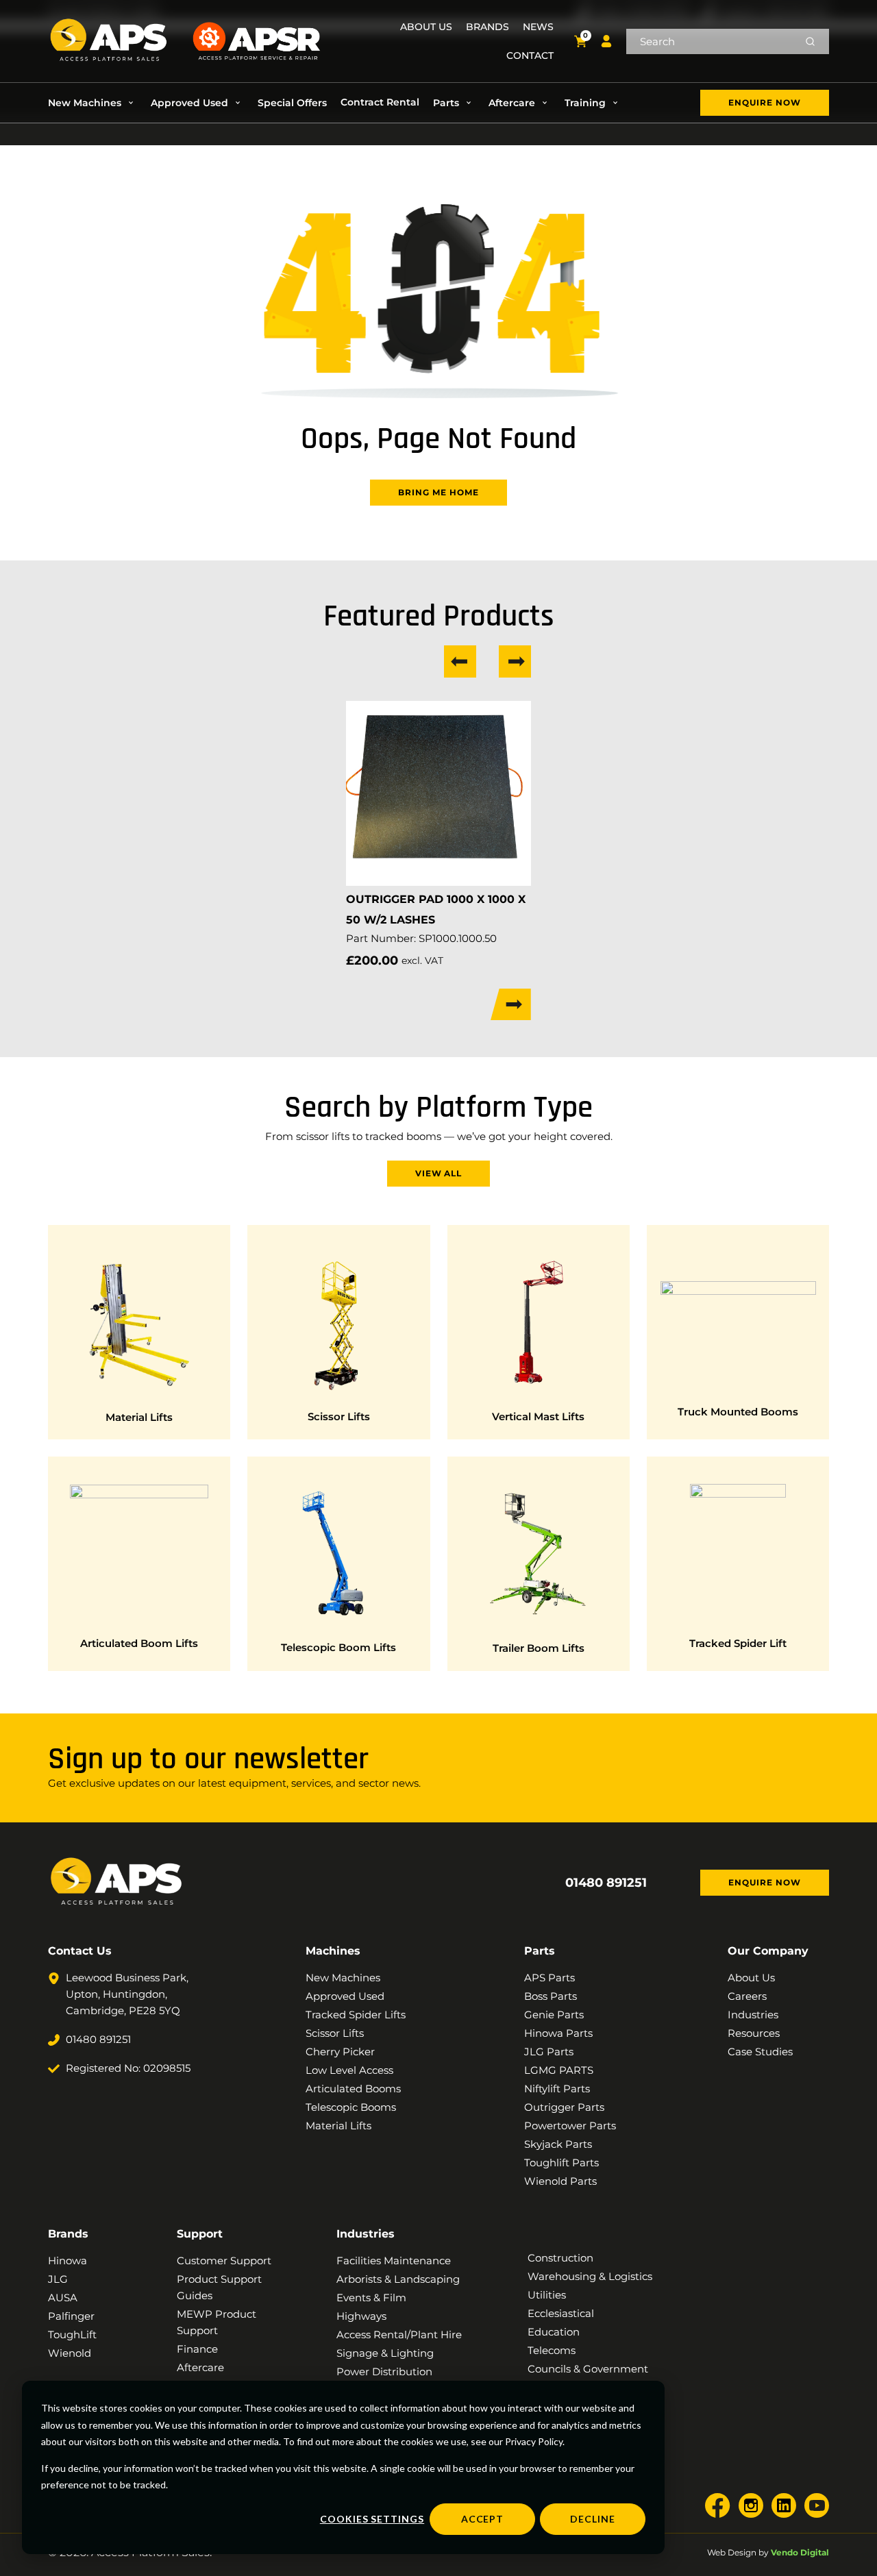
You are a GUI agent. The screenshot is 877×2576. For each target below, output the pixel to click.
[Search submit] (810, 41)
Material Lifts (139, 1417)
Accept (483, 2519)
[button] (92, 103)
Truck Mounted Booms (738, 1412)
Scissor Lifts (339, 1416)
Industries (366, 2234)
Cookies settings (372, 2519)
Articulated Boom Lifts (139, 1643)
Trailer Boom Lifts (539, 1648)
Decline (593, 2519)
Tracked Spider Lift (738, 1643)
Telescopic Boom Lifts (338, 1647)
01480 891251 (606, 1883)
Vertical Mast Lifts (538, 1416)
